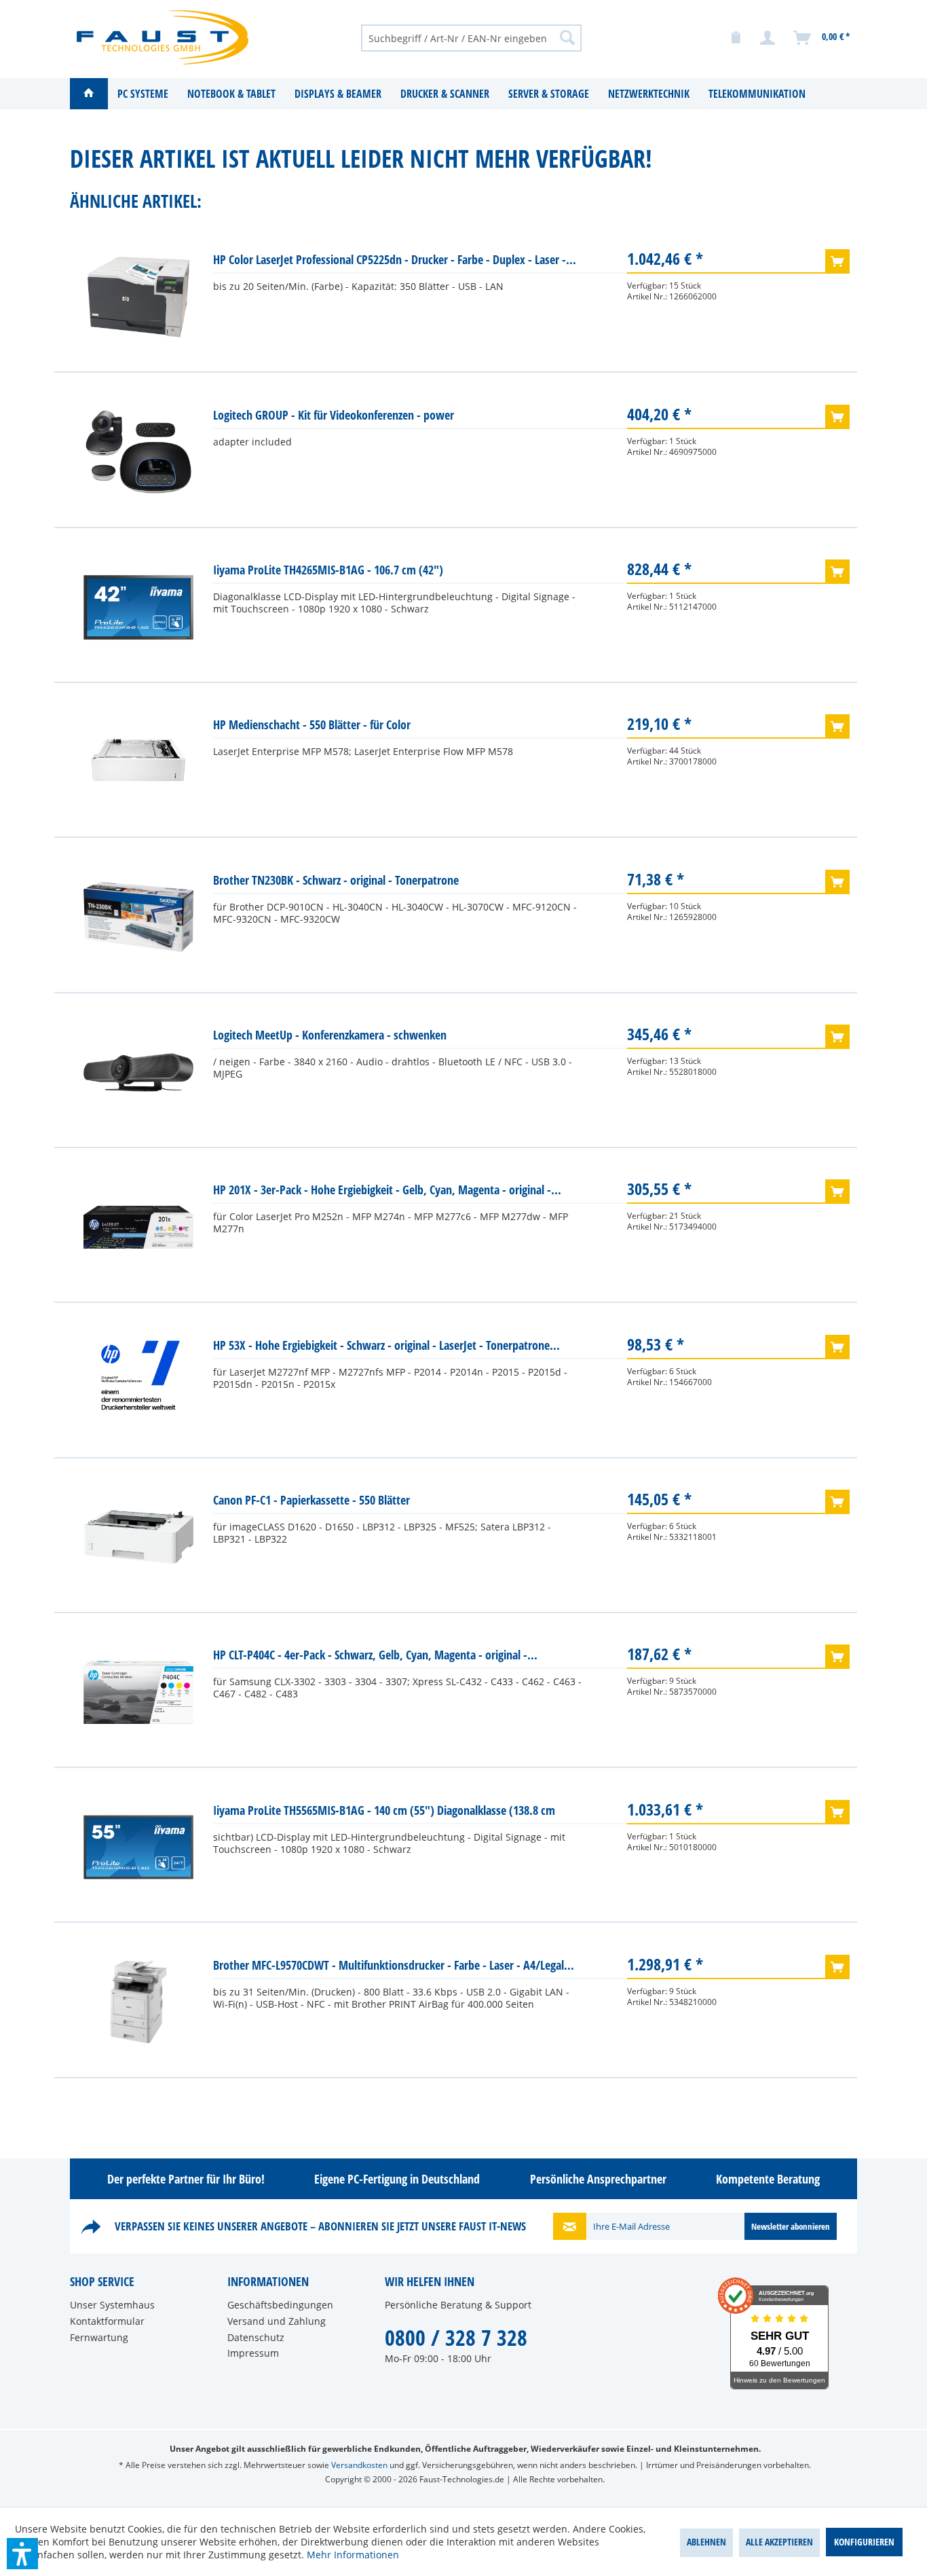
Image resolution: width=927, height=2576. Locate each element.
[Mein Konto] (768, 38)
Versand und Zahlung (277, 2321)
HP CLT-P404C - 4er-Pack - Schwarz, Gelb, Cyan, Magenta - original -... (375, 1655)
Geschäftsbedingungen (280, 2305)
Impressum (253, 2353)
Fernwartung (99, 2337)
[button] (22, 2554)
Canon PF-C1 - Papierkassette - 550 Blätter (311, 1500)
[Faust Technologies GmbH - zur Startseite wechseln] (163, 37)
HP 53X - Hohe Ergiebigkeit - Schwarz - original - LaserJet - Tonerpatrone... (386, 1345)
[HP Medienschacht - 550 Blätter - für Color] (138, 762)
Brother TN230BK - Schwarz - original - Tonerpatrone (336, 880)
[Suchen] (567, 37)
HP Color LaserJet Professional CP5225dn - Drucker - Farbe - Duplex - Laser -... (395, 259)
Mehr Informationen (353, 2555)
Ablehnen (706, 2542)
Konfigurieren (864, 2542)
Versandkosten (359, 2465)
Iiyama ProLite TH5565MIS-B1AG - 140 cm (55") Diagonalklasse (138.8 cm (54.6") (384, 1813)
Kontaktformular (107, 2321)
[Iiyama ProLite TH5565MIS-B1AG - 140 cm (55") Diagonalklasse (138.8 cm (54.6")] (138, 1847)
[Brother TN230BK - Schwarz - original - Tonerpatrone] (138, 917)
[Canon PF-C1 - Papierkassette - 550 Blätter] (138, 1537)
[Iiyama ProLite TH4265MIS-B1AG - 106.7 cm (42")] (138, 607)
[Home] (89, 94)
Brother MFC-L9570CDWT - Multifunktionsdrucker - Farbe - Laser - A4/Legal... (394, 1965)
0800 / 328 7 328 (456, 2337)
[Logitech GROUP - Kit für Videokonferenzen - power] (138, 452)
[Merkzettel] (736, 38)
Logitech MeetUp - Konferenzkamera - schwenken (330, 1035)
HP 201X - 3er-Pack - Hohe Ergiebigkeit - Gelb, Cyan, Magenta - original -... (387, 1190)
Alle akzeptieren (779, 2542)
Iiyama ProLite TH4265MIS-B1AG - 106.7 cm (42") (328, 570)
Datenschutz (256, 2337)
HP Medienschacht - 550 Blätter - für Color (312, 724)
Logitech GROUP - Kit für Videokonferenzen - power (334, 415)
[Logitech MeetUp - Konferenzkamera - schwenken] (138, 1072)
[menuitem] (471, 37)
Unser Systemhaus (112, 2305)
